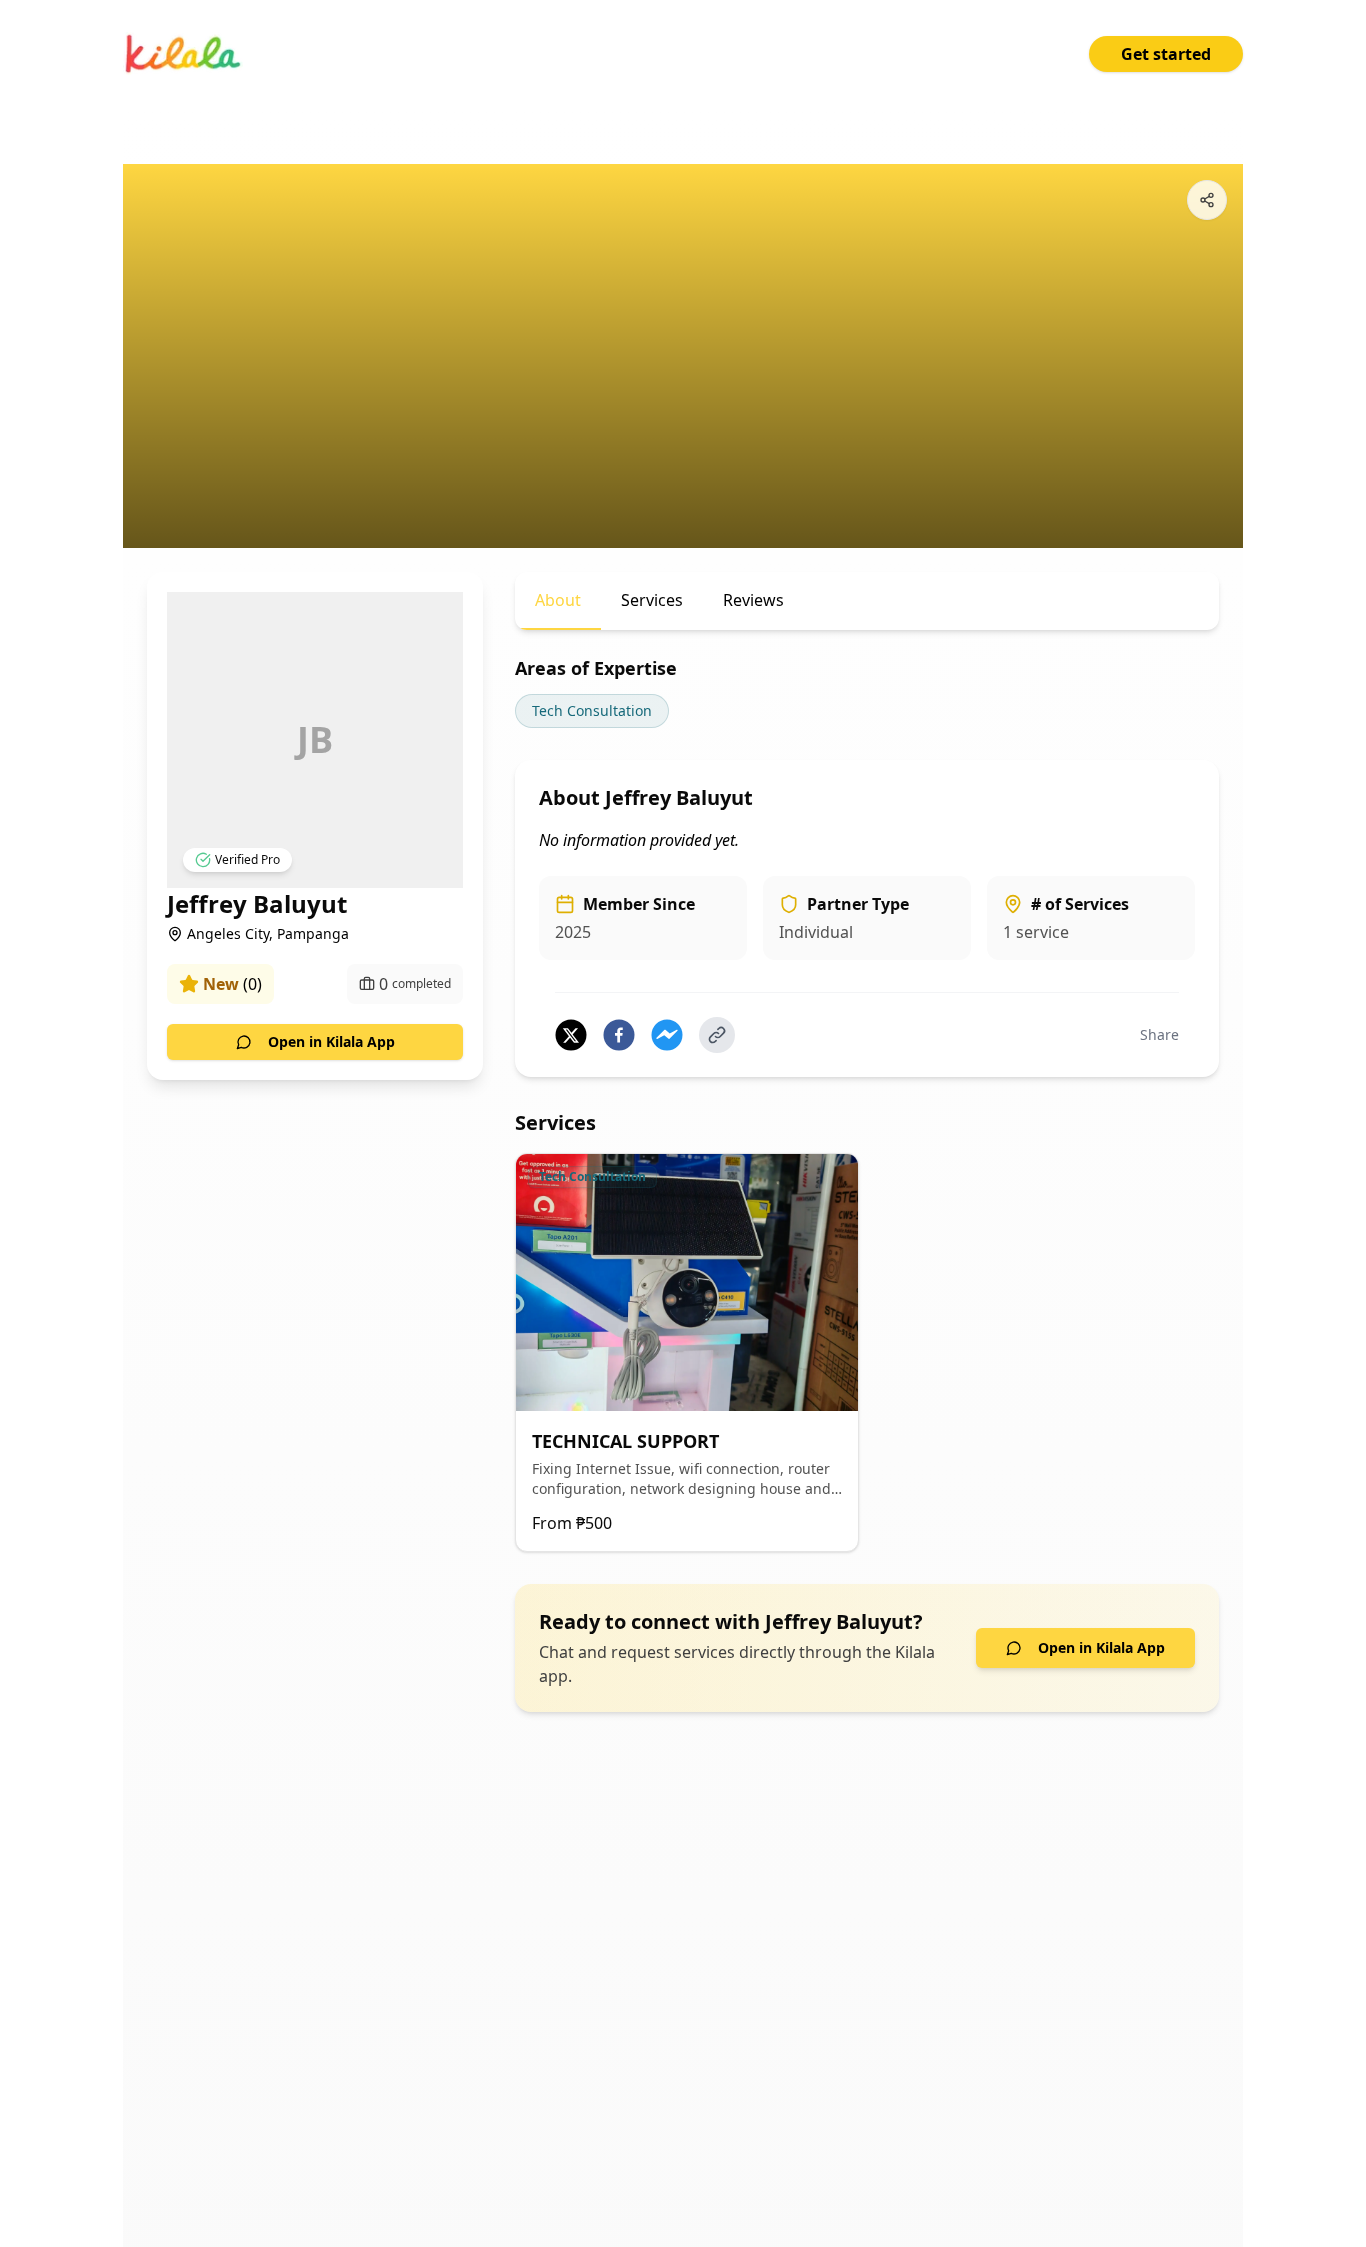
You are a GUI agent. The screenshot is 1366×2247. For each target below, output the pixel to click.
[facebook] (619, 1035)
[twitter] (571, 1035)
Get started (1166, 54)
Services (652, 600)
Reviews (753, 600)
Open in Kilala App (331, 1041)
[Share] (1207, 200)
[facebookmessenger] (667, 1035)
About (558, 600)
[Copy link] (717, 1035)
